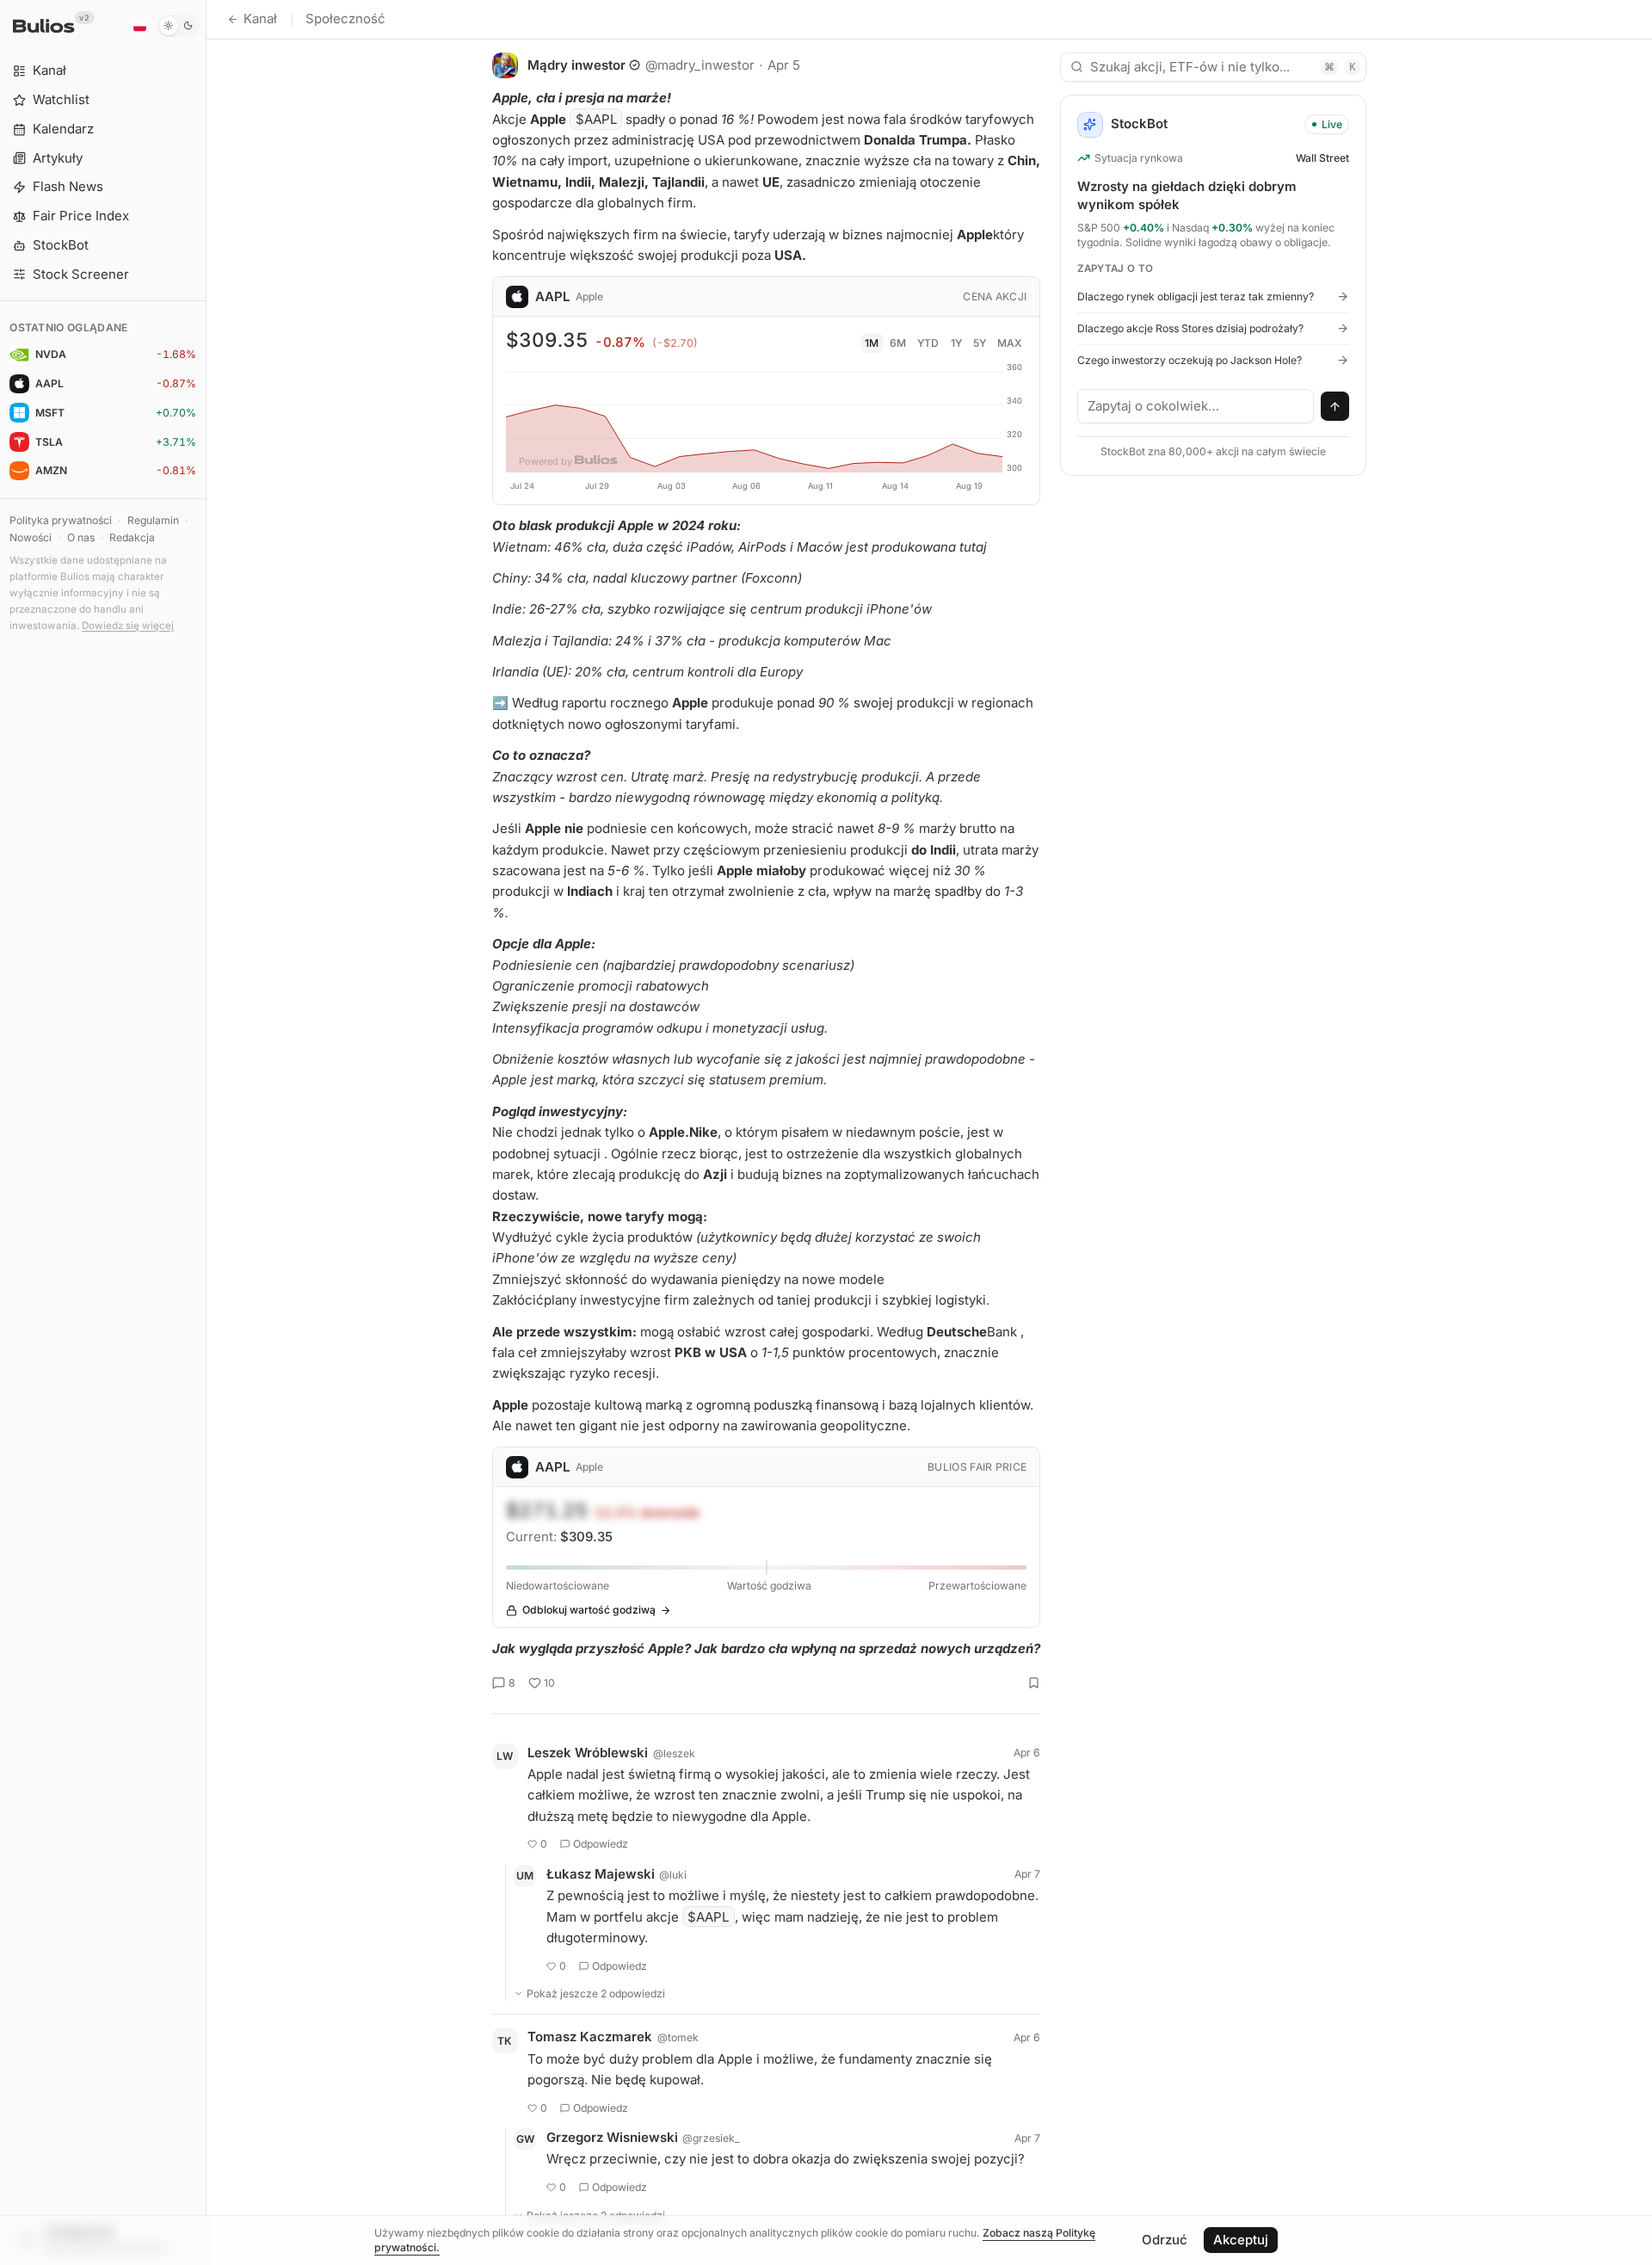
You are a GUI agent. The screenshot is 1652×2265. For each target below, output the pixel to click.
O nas (81, 537)
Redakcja (132, 537)
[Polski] (139, 26)
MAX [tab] (1010, 343)
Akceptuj (1241, 2240)
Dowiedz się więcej (128, 626)
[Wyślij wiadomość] (1335, 406)
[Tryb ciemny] (179, 26)
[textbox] (1196, 406)
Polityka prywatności (61, 520)
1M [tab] (872, 343)
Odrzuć (1165, 2240)
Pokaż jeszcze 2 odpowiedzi (596, 1993)
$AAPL (596, 119)
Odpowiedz (601, 1844)
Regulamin (153, 520)
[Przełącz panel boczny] (206, 1132)
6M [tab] (898, 343)
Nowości (31, 537)
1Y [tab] (956, 343)
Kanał (260, 19)
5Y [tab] (980, 343)
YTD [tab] (928, 343)
